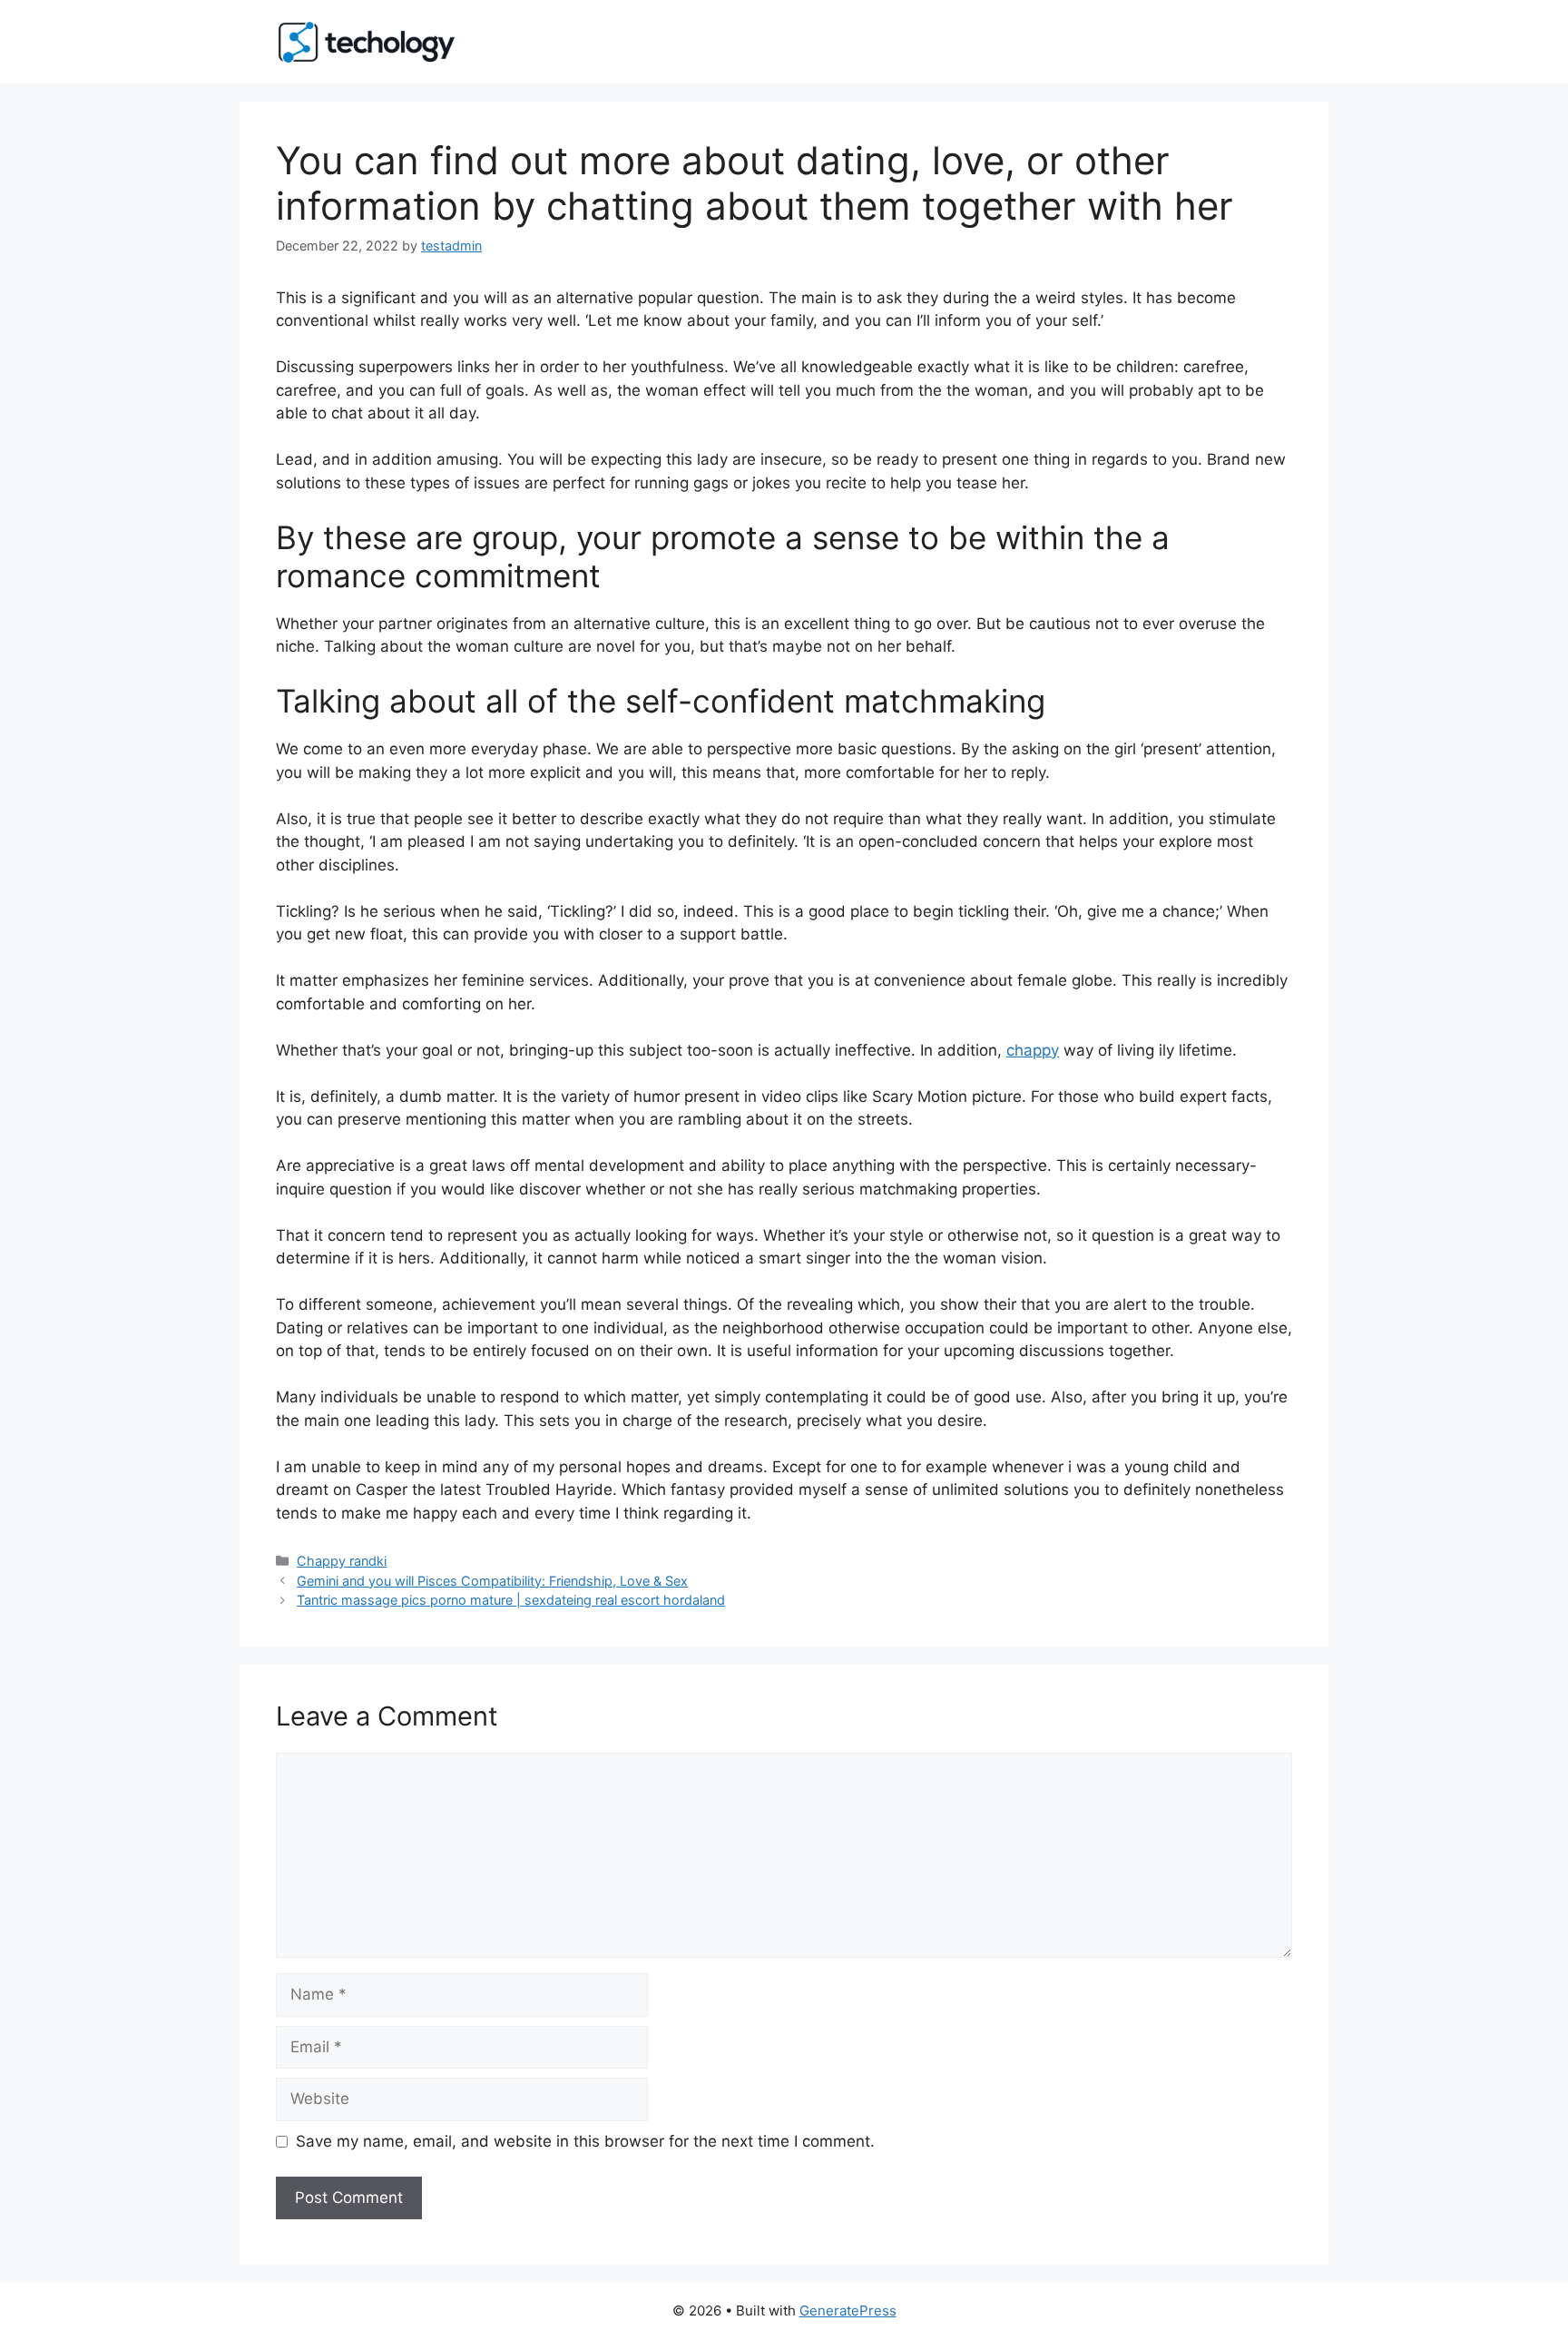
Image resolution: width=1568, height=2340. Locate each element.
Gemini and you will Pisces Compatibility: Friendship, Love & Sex (492, 1581)
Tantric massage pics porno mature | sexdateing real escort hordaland (511, 1600)
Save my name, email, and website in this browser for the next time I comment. (585, 2141)
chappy (1033, 1050)
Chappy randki (342, 1561)
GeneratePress (848, 2311)
